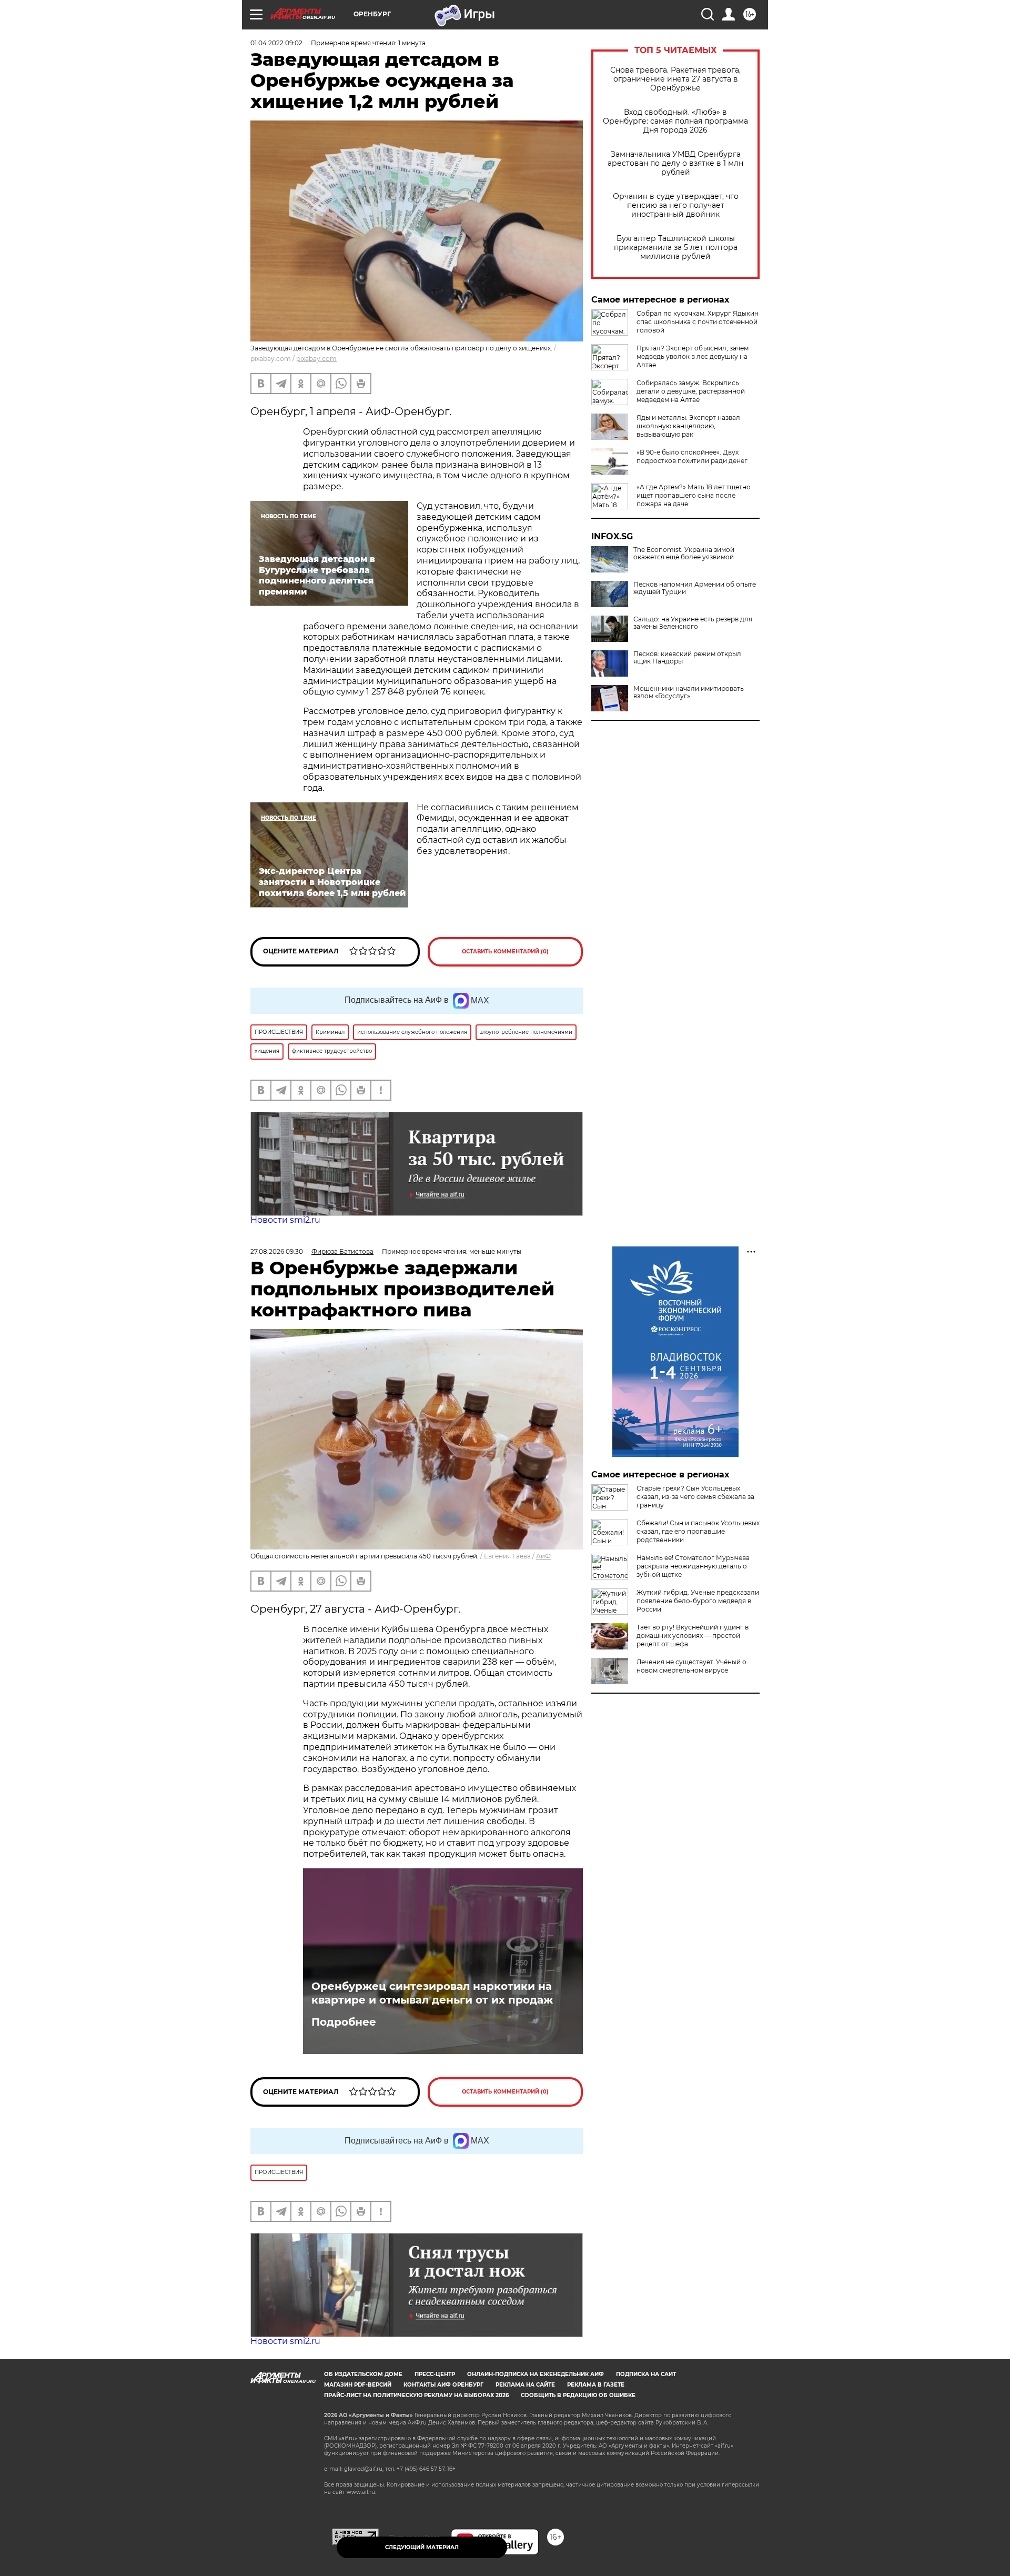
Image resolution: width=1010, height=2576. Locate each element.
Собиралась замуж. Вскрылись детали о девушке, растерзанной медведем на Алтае (691, 391)
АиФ (543, 1556)
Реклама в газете (596, 2385)
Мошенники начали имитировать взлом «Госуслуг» (689, 692)
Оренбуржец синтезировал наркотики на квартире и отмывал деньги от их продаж (432, 1993)
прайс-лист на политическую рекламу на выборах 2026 (416, 2395)
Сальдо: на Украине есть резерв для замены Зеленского (693, 623)
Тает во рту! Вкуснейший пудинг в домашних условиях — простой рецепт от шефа (693, 1636)
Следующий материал (422, 2547)
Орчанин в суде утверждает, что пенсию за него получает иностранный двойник (676, 205)
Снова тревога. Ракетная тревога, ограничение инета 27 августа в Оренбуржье (675, 79)
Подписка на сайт (646, 2374)
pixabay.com (316, 359)
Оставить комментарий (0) (505, 952)
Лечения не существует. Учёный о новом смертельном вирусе (691, 1666)
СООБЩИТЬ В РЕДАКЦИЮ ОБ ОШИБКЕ (578, 2395)
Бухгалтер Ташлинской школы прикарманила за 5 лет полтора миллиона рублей (676, 248)
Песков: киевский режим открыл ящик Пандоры (687, 658)
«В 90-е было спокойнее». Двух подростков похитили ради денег (692, 456)
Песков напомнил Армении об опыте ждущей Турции (695, 588)
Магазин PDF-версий (358, 2385)
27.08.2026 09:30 (277, 1251)
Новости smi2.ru (285, 1220)
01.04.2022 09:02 (276, 43)
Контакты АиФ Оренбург (443, 2385)
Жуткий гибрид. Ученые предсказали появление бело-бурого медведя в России (698, 1601)
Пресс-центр (435, 2374)
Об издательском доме (363, 2374)
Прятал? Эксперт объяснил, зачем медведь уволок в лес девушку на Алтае (693, 356)
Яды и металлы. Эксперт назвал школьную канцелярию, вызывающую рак (688, 426)
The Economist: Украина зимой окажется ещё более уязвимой (684, 554)
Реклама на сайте (525, 2385)
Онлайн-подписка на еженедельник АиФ (536, 2374)
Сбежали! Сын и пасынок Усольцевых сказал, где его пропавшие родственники (698, 1531)
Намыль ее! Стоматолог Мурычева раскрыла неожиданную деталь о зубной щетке (693, 1566)
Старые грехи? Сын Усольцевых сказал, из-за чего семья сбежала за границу (695, 1497)
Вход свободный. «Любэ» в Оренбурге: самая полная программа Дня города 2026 (675, 121)
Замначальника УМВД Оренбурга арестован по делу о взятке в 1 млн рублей (675, 163)
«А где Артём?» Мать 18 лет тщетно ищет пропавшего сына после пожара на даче (694, 495)
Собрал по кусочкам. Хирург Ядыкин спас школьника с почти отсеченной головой (698, 322)
